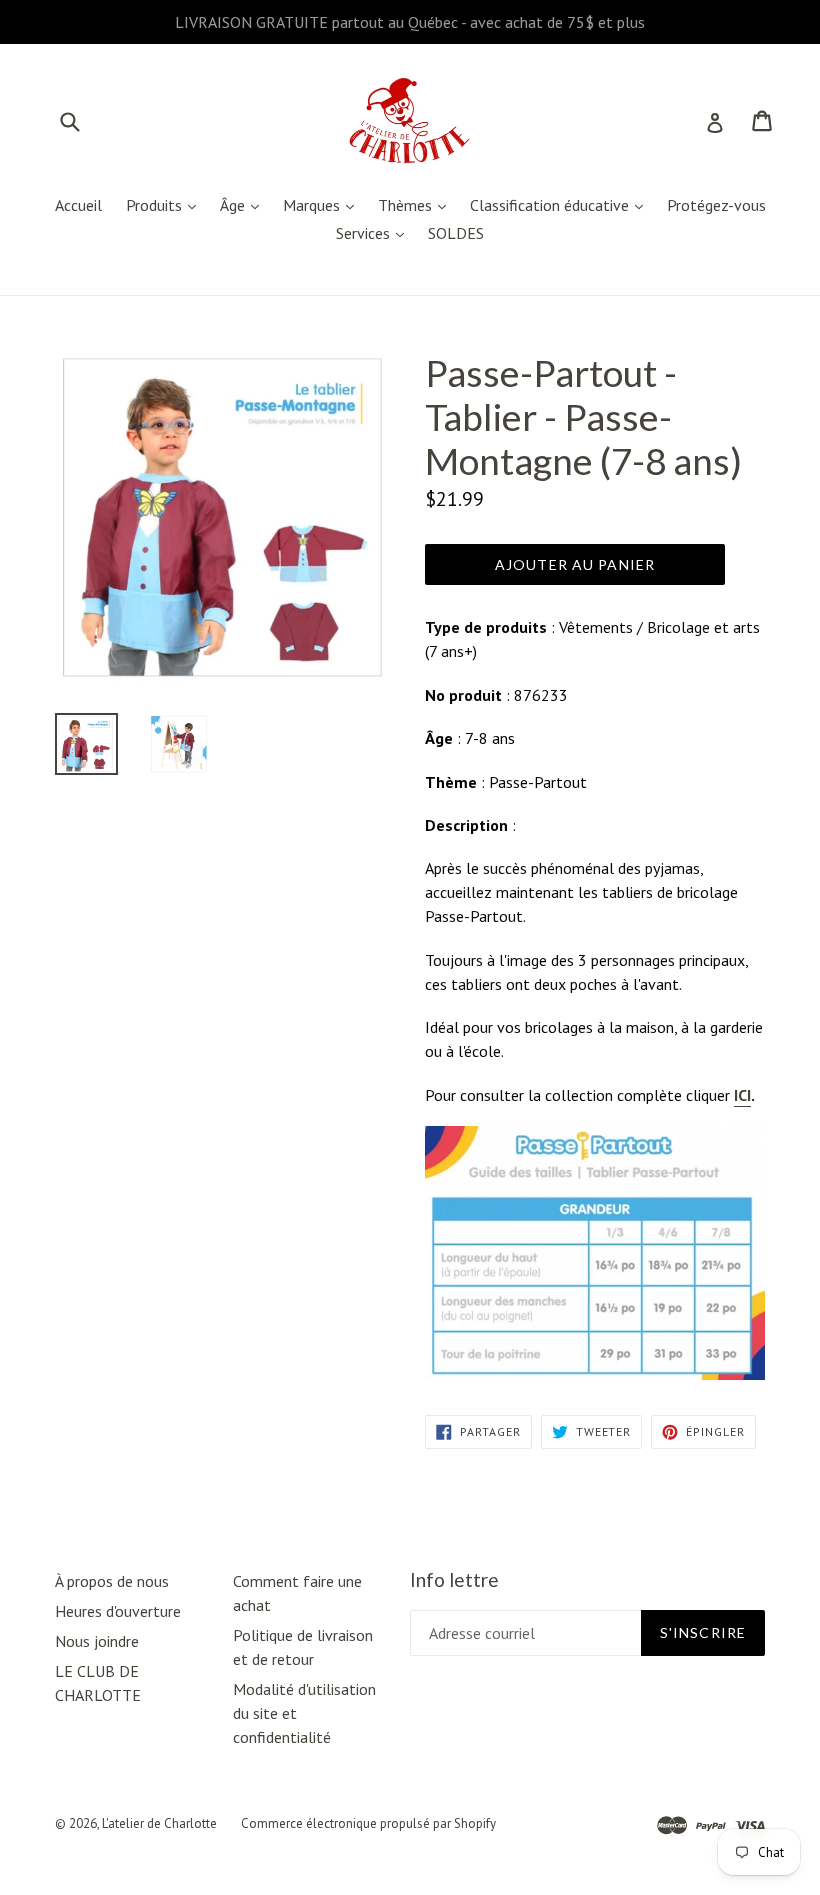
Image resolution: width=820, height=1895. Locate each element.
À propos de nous (112, 1581)
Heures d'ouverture (118, 1611)
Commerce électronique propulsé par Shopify (368, 1823)
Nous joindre (97, 1641)
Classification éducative (561, 204)
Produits (166, 204)
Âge (244, 204)
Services (375, 232)
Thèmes (417, 204)
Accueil (78, 205)
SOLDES (456, 233)
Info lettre (454, 1580)
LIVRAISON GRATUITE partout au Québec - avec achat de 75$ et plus (410, 22)
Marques (323, 204)
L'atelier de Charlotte (159, 1823)
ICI (742, 1095)
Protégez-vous (716, 205)
